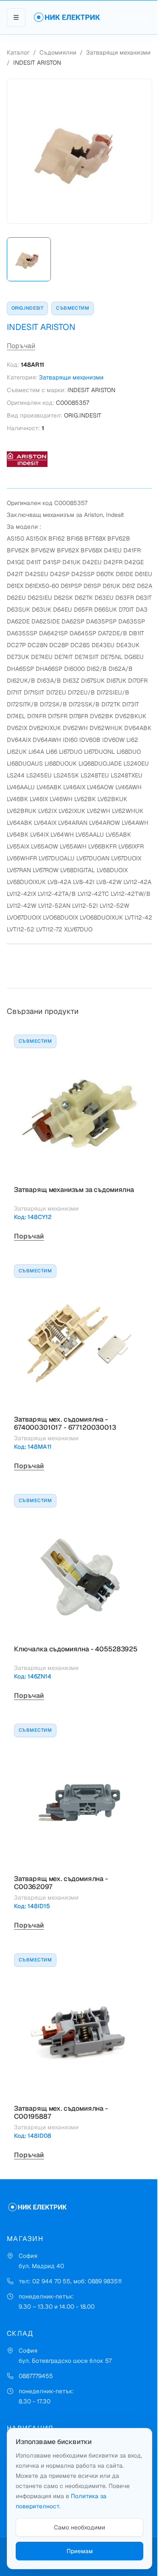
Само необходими (79, 2527)
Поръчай (21, 346)
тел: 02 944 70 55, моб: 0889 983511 (70, 2281)
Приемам (80, 2551)
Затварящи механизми (118, 52)
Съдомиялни (58, 52)
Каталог (18, 52)
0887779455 (36, 2376)
